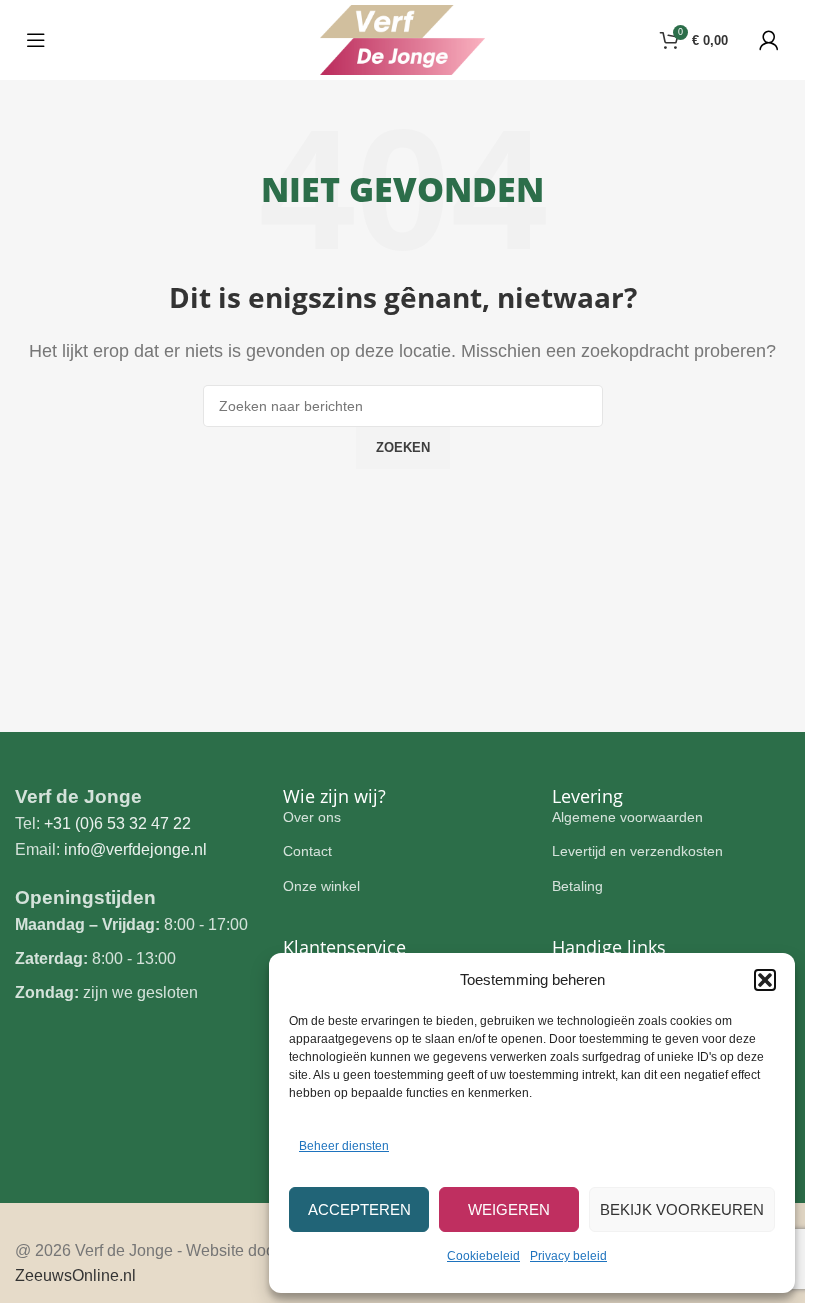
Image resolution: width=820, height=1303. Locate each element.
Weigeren (509, 1209)
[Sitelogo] (402, 38)
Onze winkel (321, 886)
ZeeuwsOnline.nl (75, 1275)
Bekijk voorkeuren (682, 1209)
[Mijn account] (769, 40)
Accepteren (359, 1209)
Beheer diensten (344, 1146)
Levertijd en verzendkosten (637, 851)
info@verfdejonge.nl (135, 849)
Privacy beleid (568, 1256)
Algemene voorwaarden (627, 817)
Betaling (577, 886)
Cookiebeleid (483, 1256)
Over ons (312, 817)
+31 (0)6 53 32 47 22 (117, 823)
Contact (307, 851)
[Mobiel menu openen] (36, 40)
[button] (765, 980)
